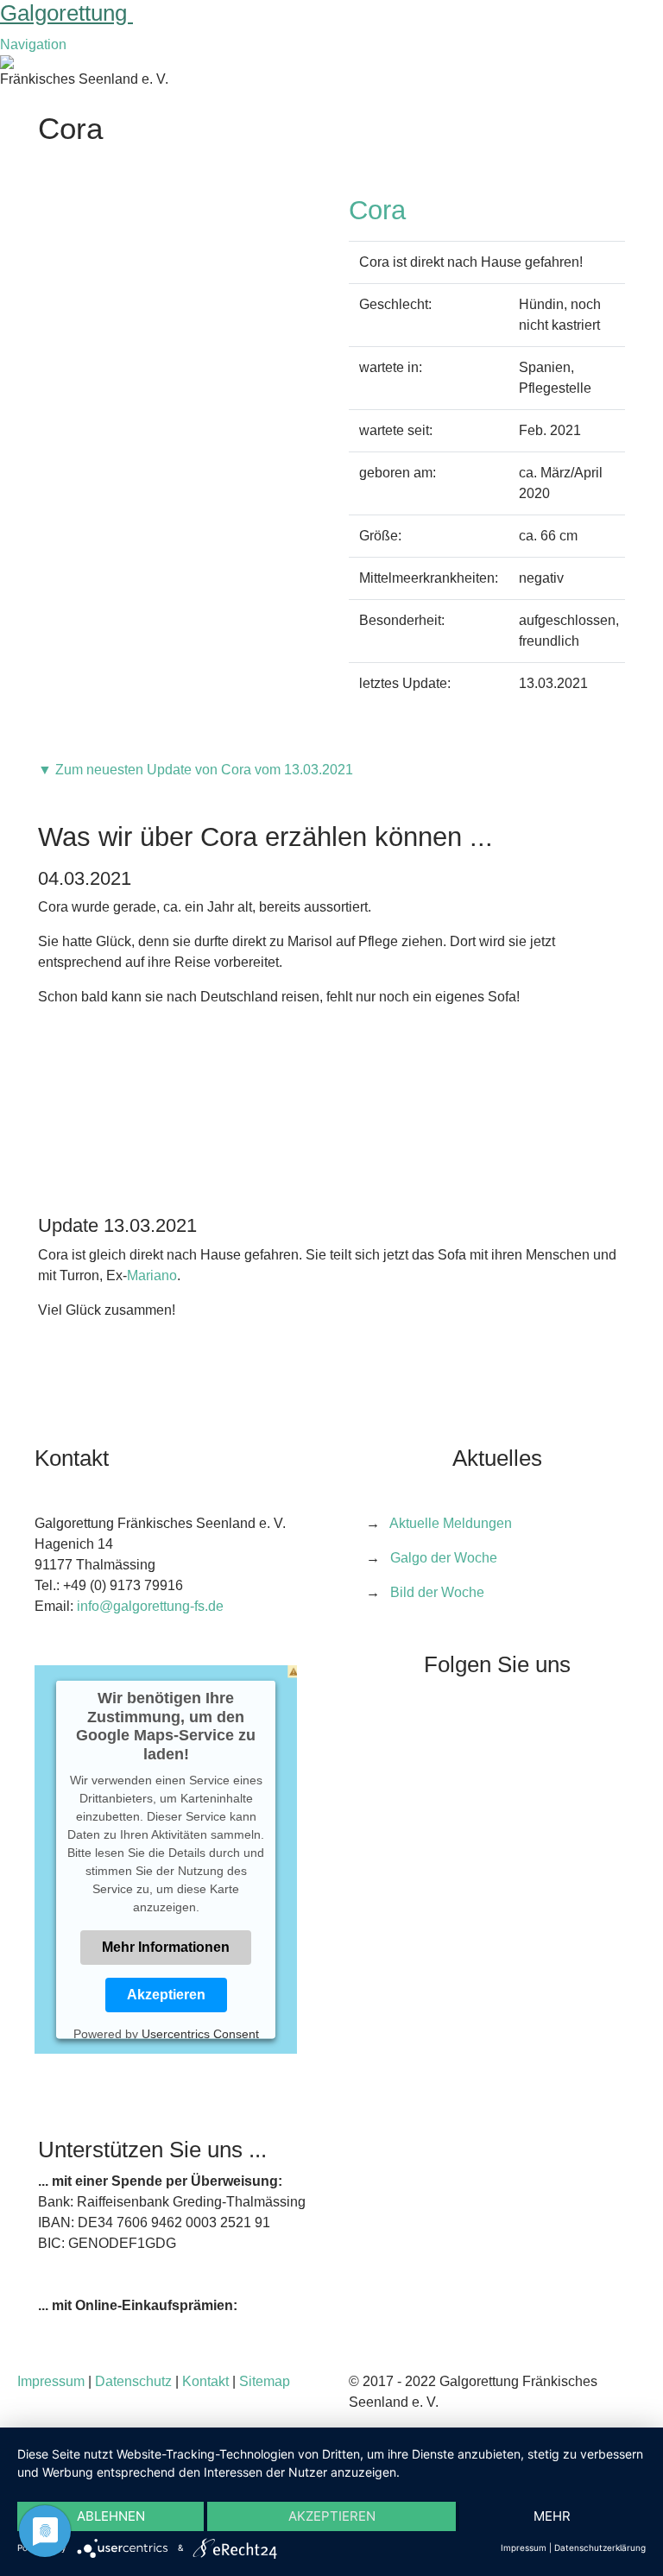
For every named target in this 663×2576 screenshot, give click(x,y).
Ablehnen (111, 2516)
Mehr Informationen (166, 1946)
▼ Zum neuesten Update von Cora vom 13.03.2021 (196, 770)
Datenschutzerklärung (600, 2548)
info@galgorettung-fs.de (150, 1606)
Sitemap (265, 2381)
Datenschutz (133, 2381)
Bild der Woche (437, 1592)
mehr (552, 2516)
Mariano (152, 1275)
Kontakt (205, 2381)
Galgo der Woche (444, 1558)
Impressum (51, 2381)
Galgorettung (66, 13)
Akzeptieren (166, 1994)
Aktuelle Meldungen (451, 1523)
